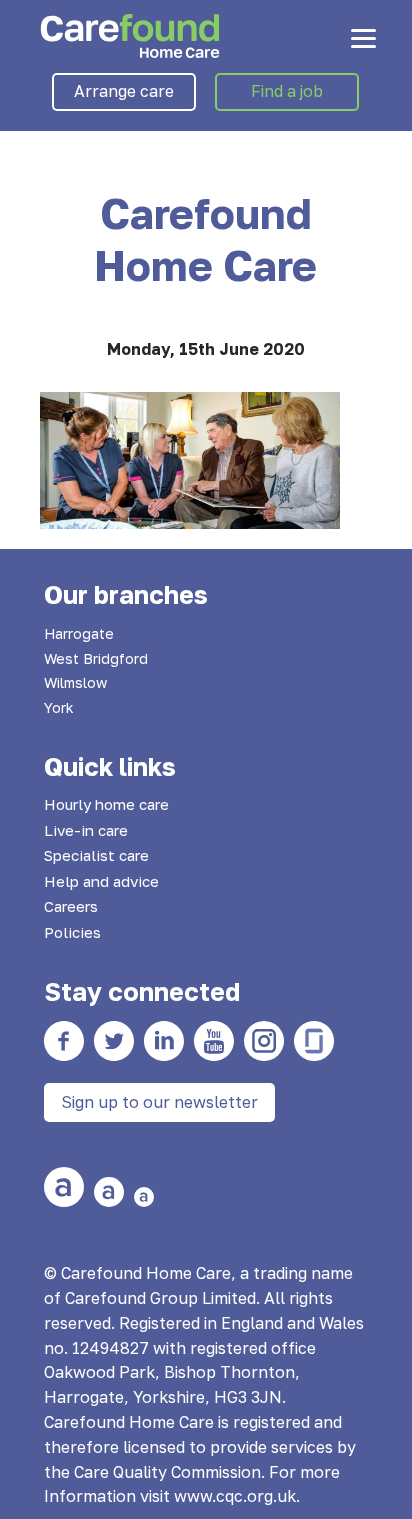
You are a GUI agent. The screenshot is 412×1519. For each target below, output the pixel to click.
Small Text (144, 1197)
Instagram (264, 1041)
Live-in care (86, 830)
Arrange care (124, 91)
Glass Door (314, 1041)
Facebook (64, 1041)
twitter (114, 1041)
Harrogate (79, 633)
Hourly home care (106, 804)
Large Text (64, 1187)
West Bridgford (96, 658)
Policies (72, 932)
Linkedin (164, 1041)
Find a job (287, 91)
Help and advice (101, 881)
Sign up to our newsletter (159, 1102)
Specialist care (96, 855)
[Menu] (363, 37)
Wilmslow (75, 682)
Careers (71, 906)
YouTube (214, 1041)
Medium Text (109, 1192)
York (59, 707)
